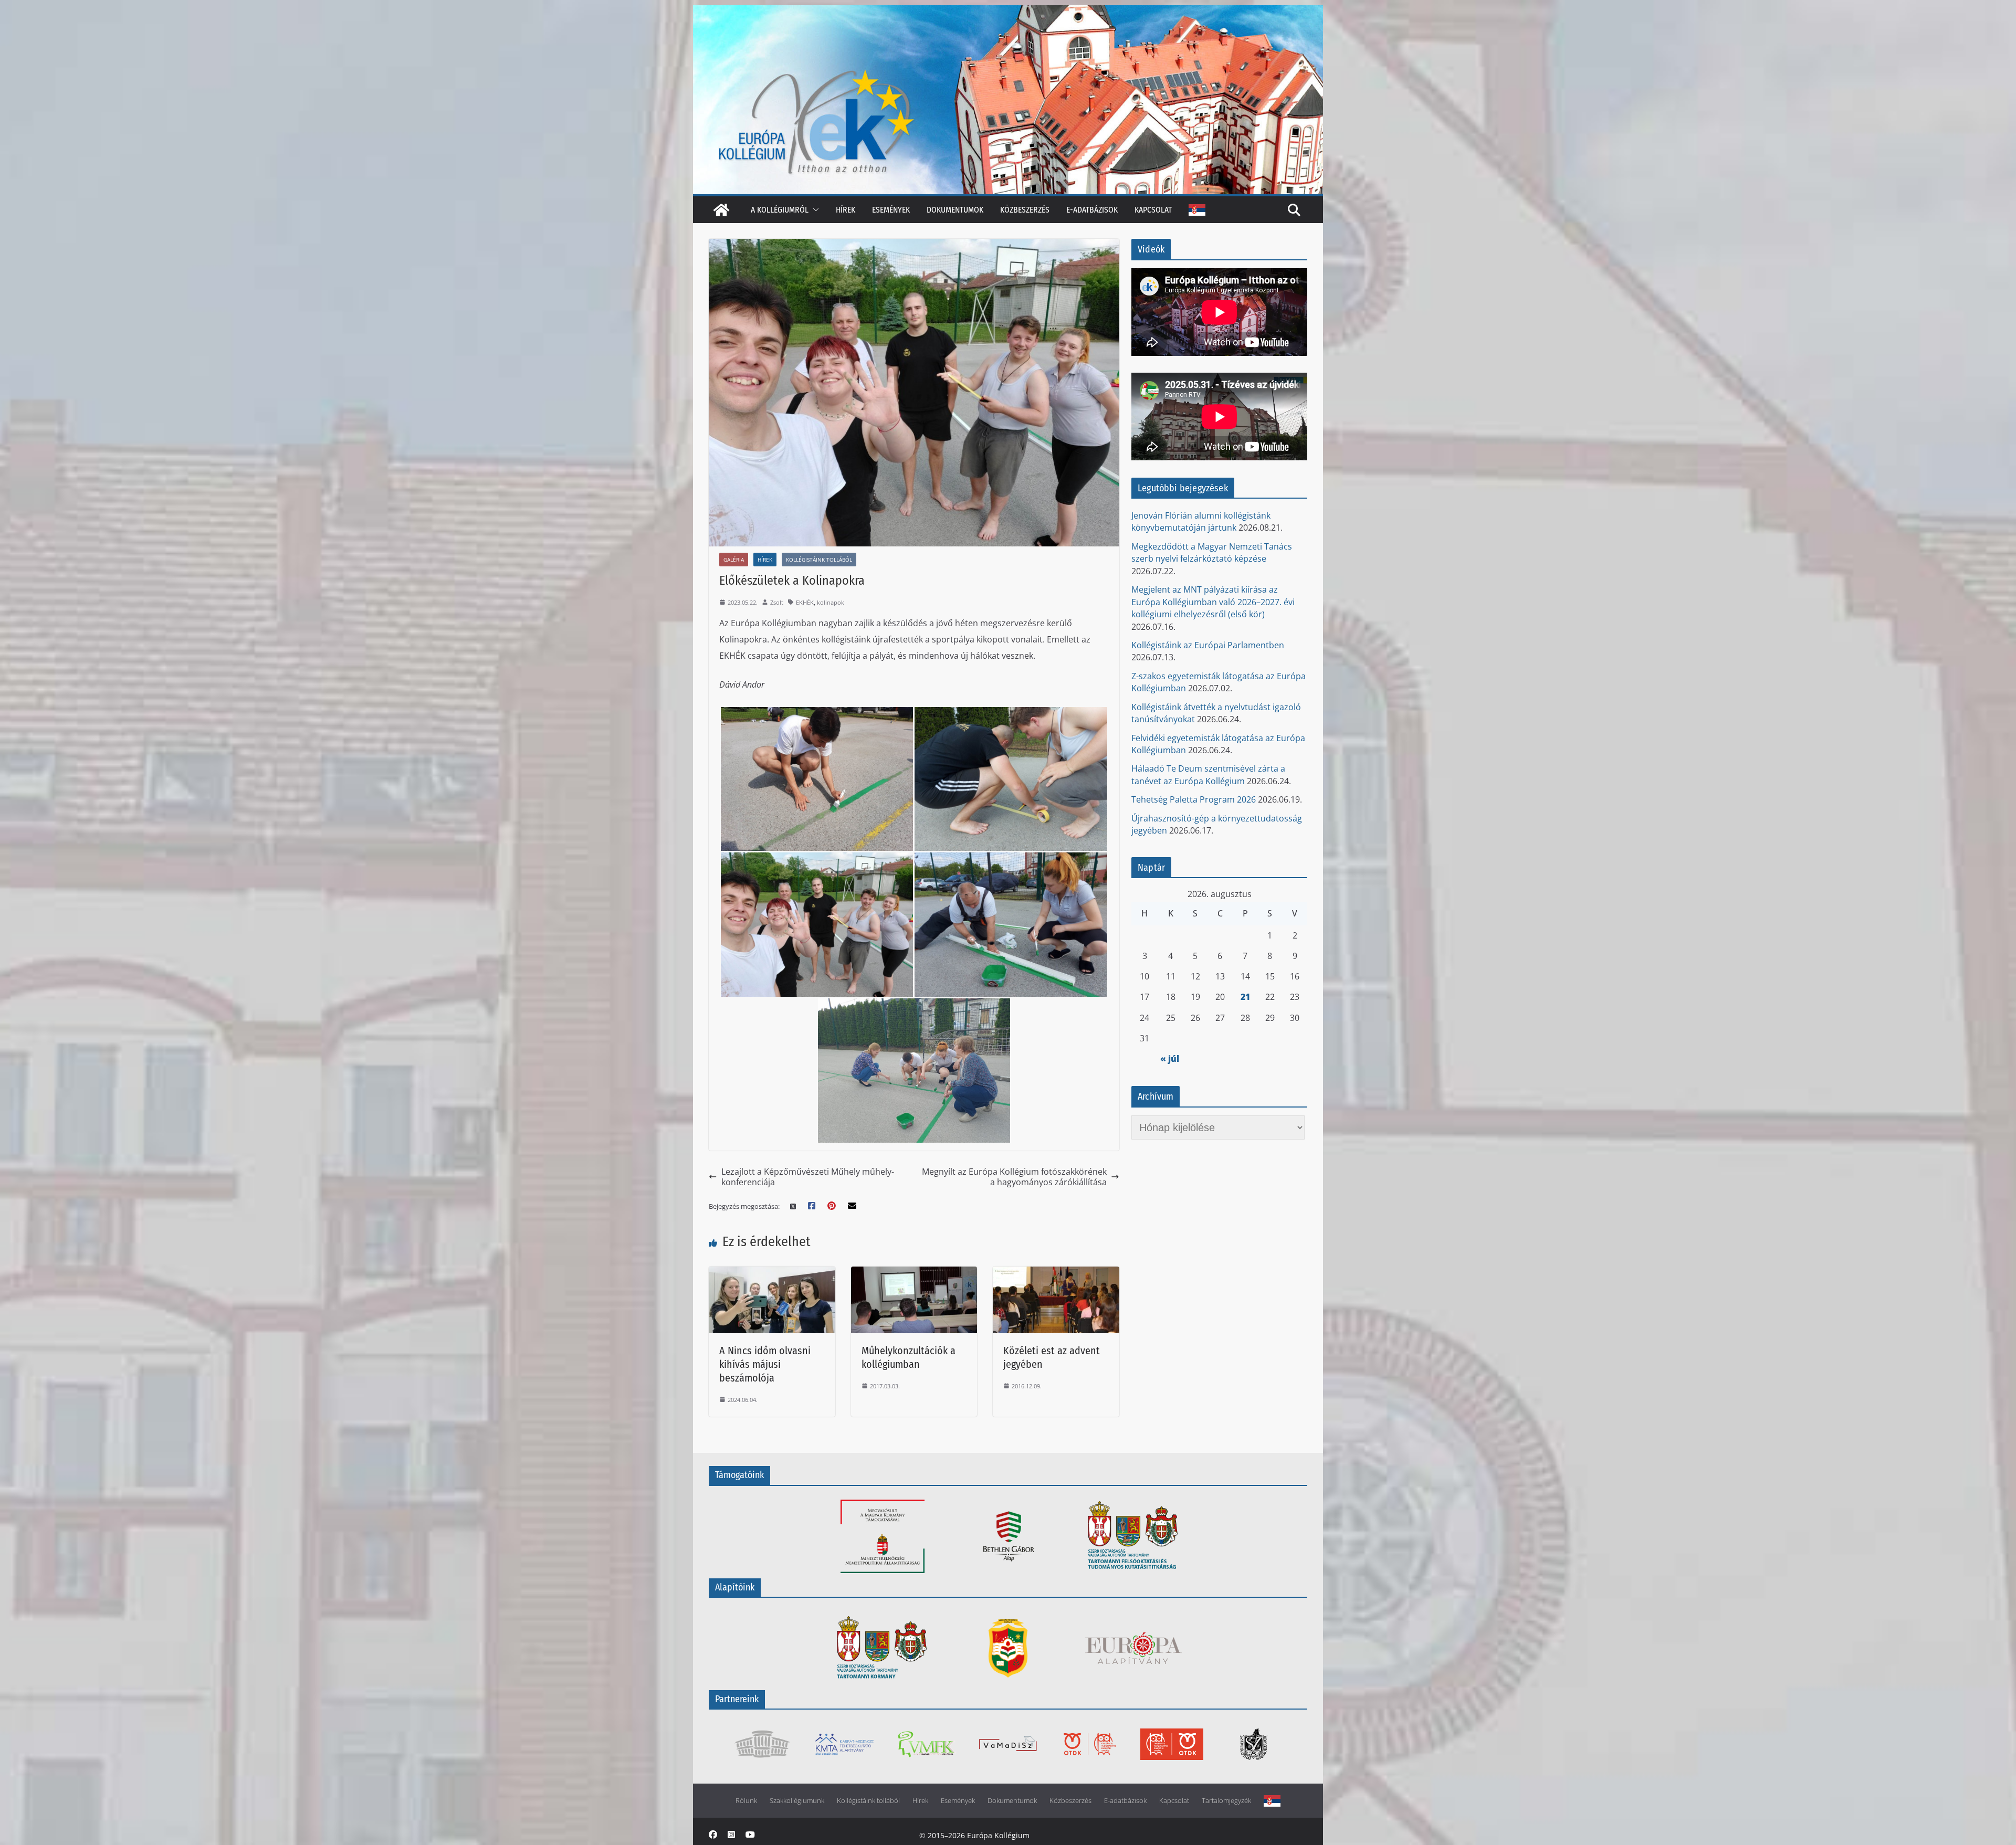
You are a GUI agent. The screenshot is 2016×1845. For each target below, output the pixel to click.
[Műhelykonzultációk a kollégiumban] (914, 1273)
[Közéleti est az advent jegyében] (1056, 1273)
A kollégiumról (780, 210)
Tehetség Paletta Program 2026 (1194, 799)
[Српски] (1197, 210)
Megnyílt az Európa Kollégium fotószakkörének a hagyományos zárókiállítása (1014, 1177)
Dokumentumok (955, 210)
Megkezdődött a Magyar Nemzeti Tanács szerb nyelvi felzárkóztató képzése (1212, 552)
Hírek (846, 210)
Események (891, 210)
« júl (1170, 1059)
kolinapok (831, 602)
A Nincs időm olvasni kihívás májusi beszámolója (765, 1364)
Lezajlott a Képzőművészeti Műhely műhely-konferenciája (808, 1177)
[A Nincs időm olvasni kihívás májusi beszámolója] (772, 1273)
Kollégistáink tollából (819, 560)
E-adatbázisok (1092, 210)
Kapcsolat (1153, 210)
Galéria (734, 560)
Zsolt (777, 602)
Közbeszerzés (1025, 210)
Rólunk (746, 1801)
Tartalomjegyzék (1226, 1801)
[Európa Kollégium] (721, 210)
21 (1245, 997)
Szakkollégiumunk (797, 1801)
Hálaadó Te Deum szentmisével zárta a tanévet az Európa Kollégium (1208, 774)
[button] (814, 210)
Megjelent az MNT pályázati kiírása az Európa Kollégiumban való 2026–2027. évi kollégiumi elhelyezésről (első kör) (1213, 602)
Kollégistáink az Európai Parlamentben (1208, 645)
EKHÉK (805, 602)
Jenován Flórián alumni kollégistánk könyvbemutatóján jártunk (1201, 521)
